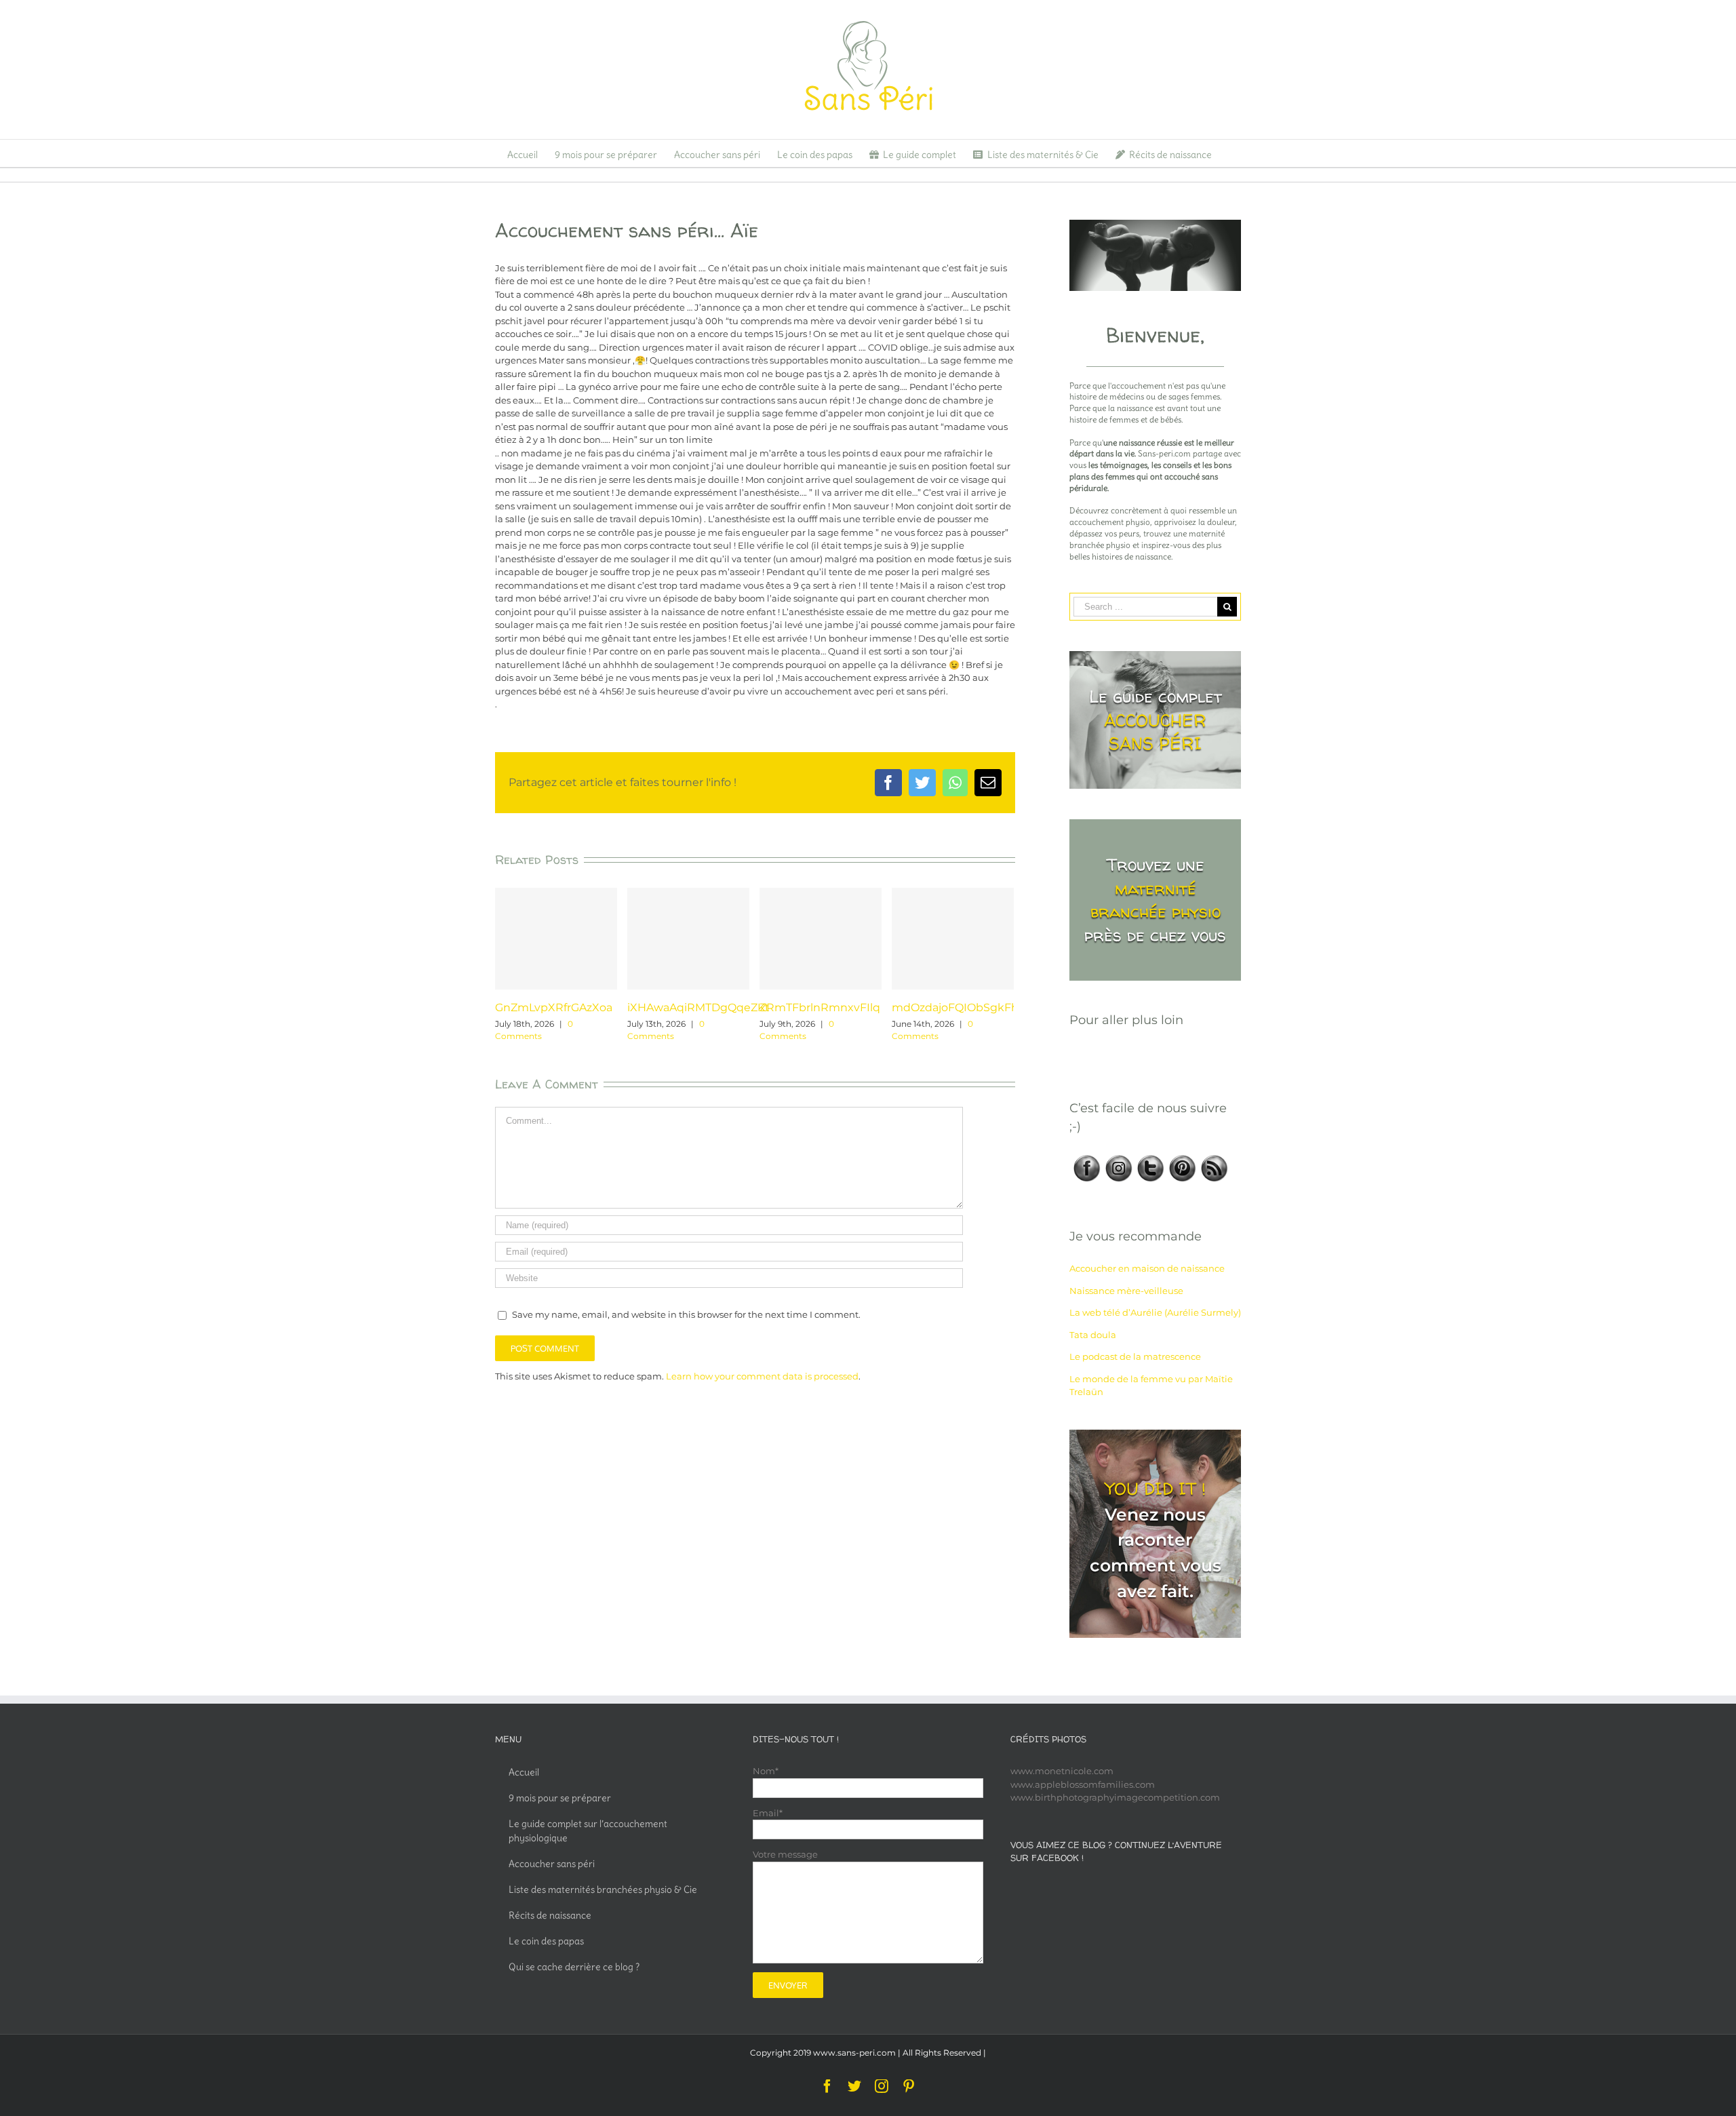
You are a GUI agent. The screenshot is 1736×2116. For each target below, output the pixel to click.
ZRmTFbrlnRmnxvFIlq (820, 1007)
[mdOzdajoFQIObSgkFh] (953, 939)
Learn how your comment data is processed (762, 1376)
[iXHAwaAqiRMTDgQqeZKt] (688, 939)
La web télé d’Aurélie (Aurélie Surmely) (1155, 1312)
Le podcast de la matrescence (1135, 1356)
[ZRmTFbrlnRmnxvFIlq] (821, 939)
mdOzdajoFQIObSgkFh (955, 1007)
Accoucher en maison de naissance (1147, 1268)
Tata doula (1093, 1335)
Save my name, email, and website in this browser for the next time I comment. (686, 1314)
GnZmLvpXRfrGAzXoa (554, 1007)
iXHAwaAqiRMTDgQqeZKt (698, 1007)
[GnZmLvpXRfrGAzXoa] (556, 939)
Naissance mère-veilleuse (1126, 1291)
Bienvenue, (1155, 335)
